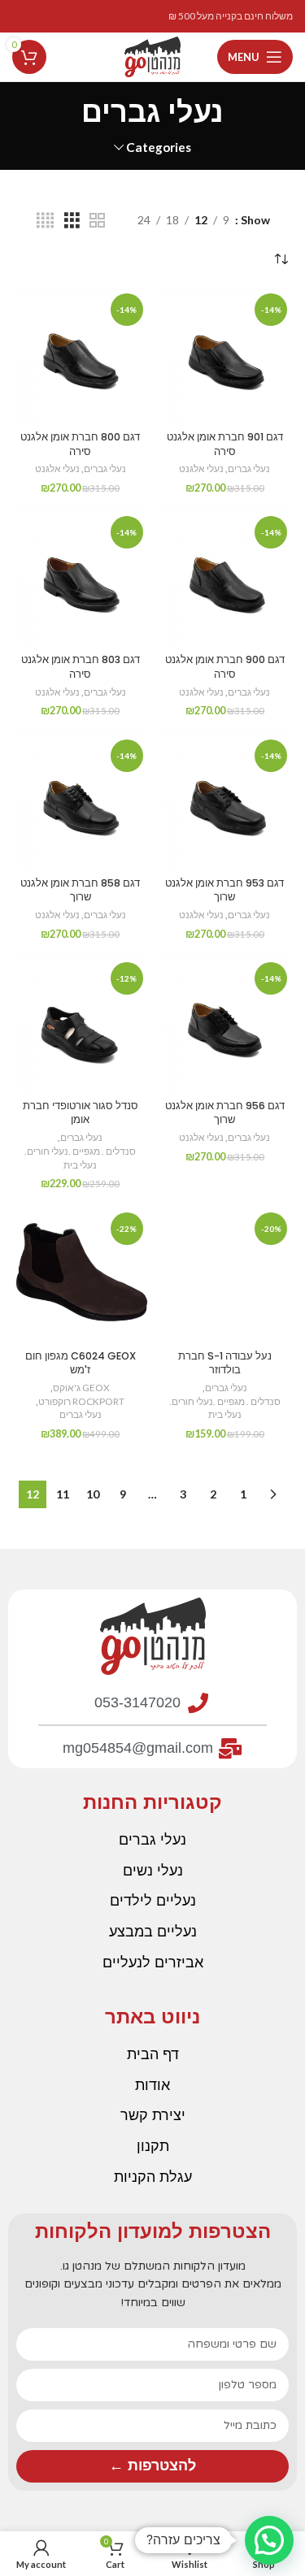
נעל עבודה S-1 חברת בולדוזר (225, 1363)
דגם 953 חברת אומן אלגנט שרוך (224, 890)
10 (93, 1494)
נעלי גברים (249, 468)
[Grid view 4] (45, 221)
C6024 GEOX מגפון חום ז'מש (81, 1363)
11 (63, 1494)
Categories (159, 147)
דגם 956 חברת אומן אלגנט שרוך (225, 1113)
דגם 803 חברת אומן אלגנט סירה (81, 667)
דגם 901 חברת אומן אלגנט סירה (225, 444)
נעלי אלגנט (201, 468)
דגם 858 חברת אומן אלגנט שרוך (80, 890)
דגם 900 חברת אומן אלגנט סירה (225, 667)
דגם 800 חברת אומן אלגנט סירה (80, 444)
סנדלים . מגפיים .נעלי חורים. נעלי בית (80, 1158)
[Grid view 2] (97, 221)
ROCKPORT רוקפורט (81, 1401)
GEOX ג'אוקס (81, 1388)
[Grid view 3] (72, 221)
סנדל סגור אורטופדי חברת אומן (81, 1113)
